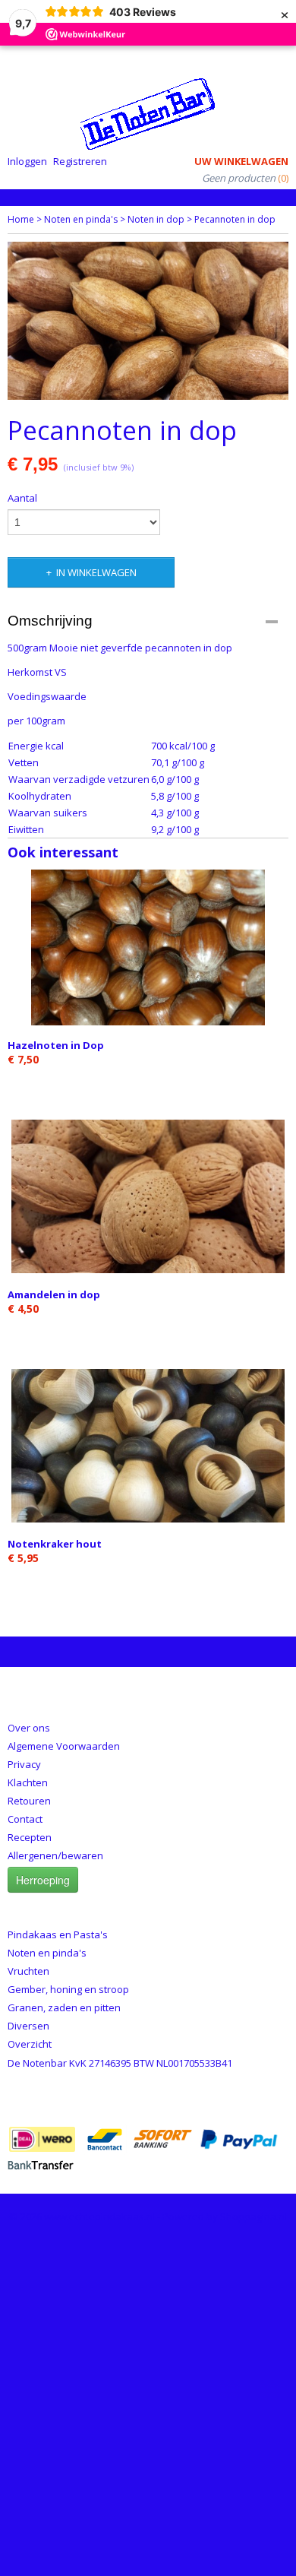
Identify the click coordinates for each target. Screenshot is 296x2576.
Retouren (29, 1801)
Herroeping (43, 1880)
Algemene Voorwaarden (64, 1746)
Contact (25, 1819)
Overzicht (30, 2044)
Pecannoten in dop (235, 219)
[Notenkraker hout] (148, 1446)
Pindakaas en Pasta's (58, 1934)
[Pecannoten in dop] (148, 321)
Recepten (30, 1837)
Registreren (80, 161)
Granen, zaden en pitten (64, 2007)
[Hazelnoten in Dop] (148, 947)
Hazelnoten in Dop (56, 1045)
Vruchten (28, 1971)
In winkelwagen (96, 572)
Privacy (24, 1764)
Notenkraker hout (55, 1544)
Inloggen (27, 161)
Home (21, 219)
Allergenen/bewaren (55, 1855)
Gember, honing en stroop (68, 1989)
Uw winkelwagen (241, 161)
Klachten (28, 1782)
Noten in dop (156, 219)
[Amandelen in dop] (148, 1197)
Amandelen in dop (54, 1294)
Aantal (22, 498)
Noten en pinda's (81, 219)
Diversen (28, 2026)
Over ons (29, 1728)
